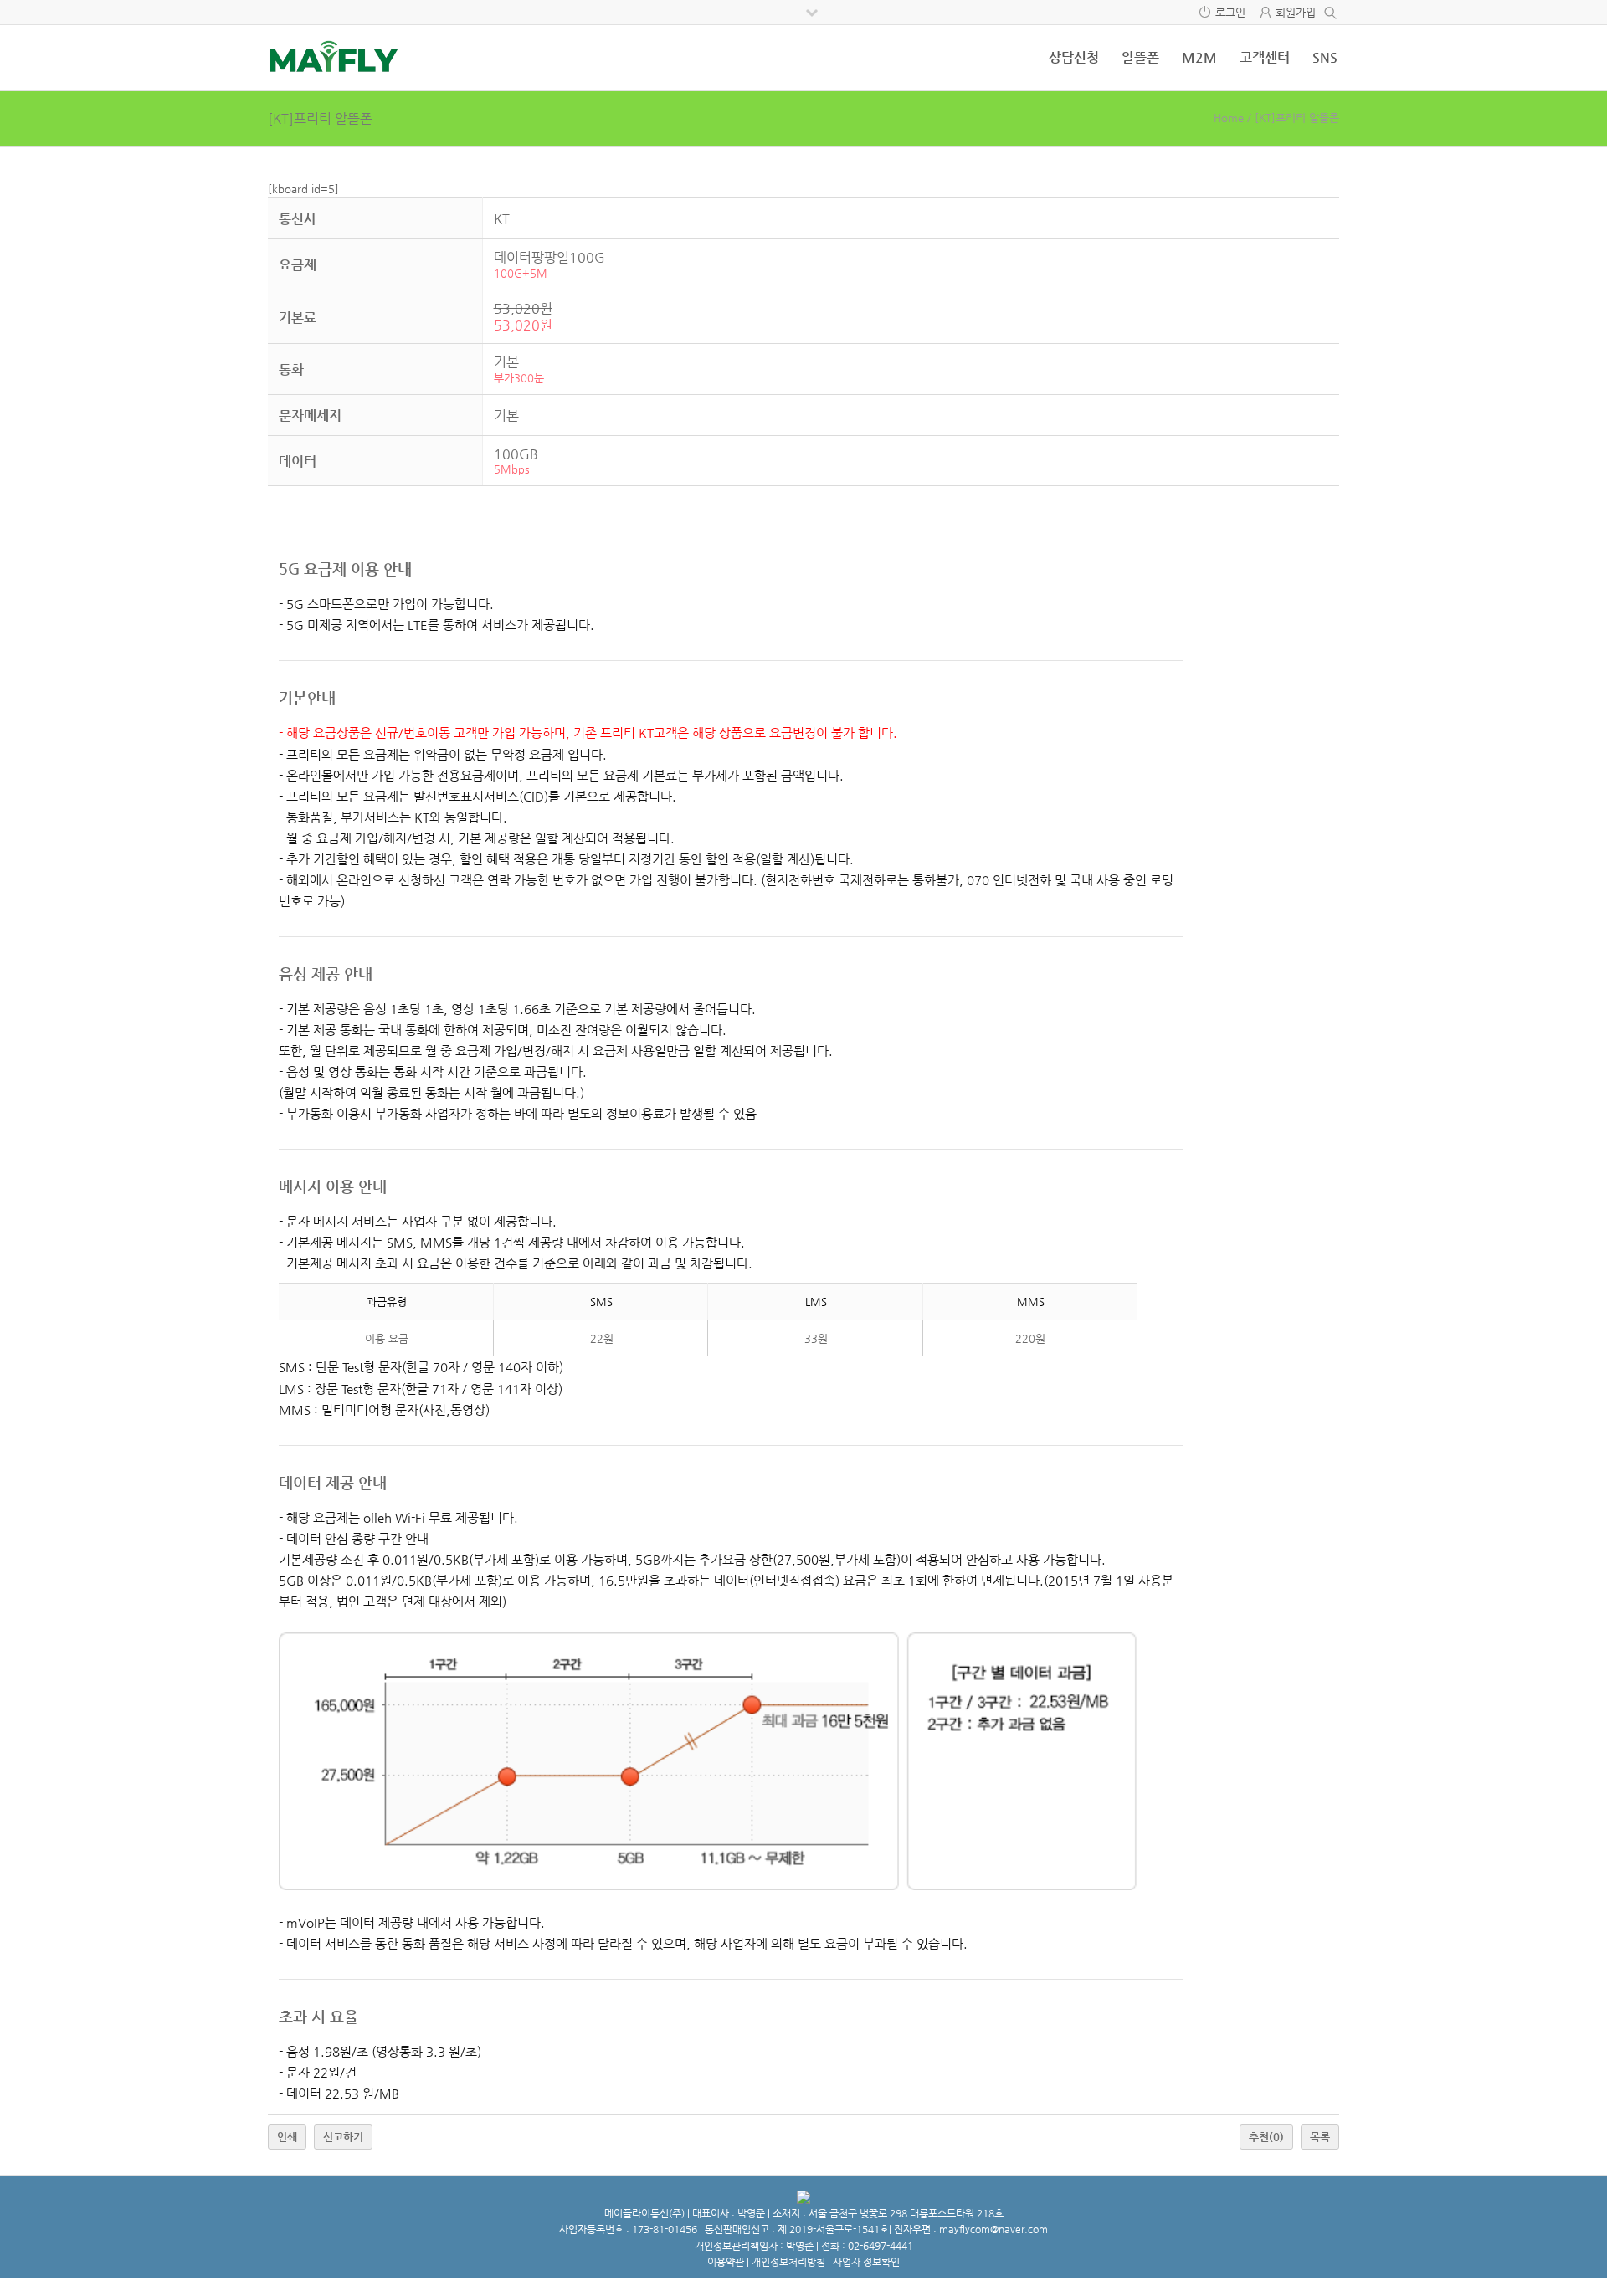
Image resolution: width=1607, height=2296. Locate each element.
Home (1229, 118)
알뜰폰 (1140, 57)
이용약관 (726, 2262)
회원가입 (1296, 12)
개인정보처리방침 (788, 2262)
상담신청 (1074, 57)
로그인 (1230, 12)
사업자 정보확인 (866, 2262)
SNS (1325, 57)
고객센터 (1265, 57)
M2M (1199, 57)
